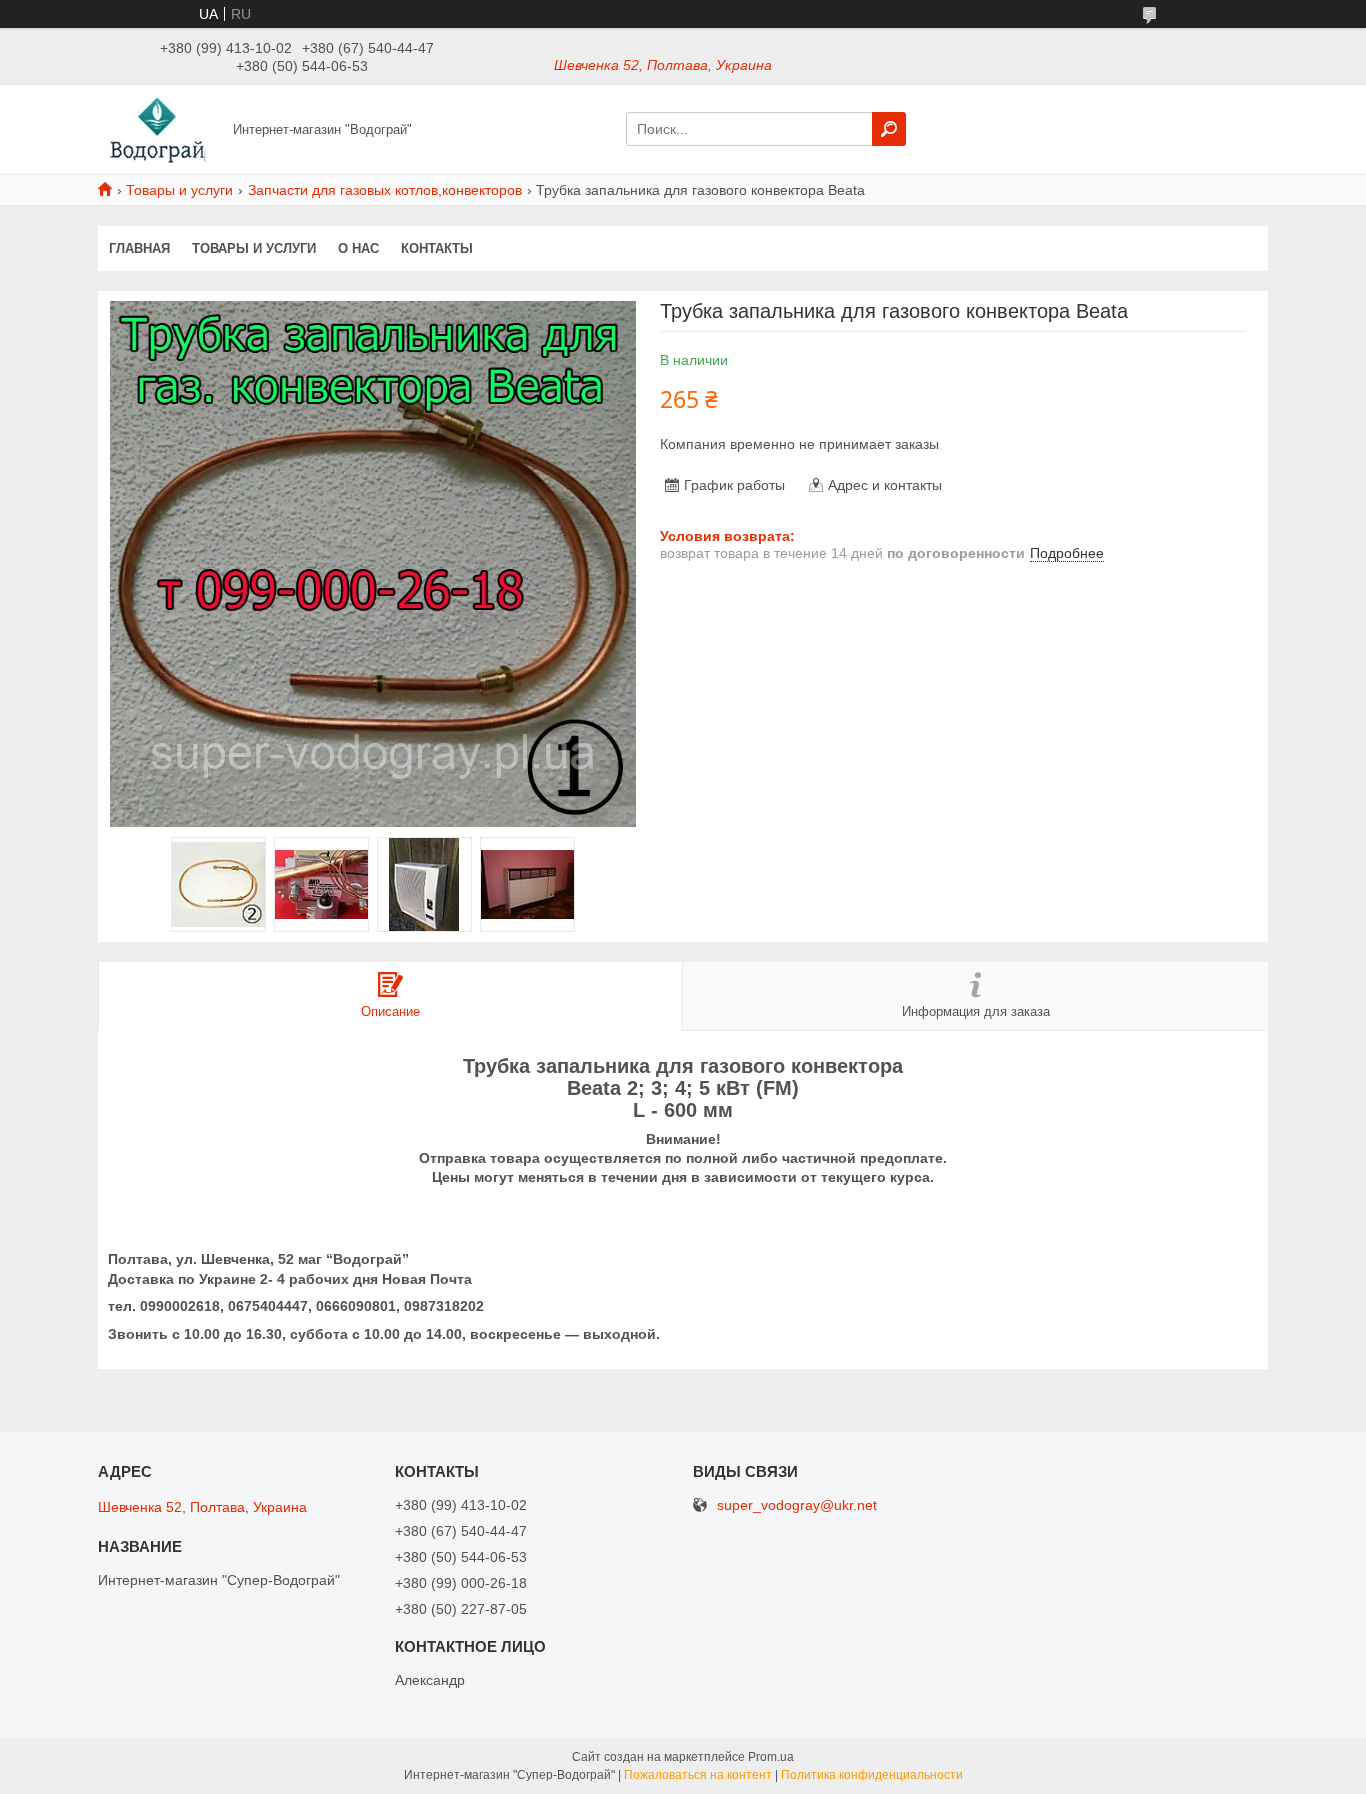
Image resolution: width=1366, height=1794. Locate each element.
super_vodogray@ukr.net (797, 1505)
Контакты (437, 248)
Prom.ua (771, 1757)
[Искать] (889, 129)
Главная (139, 248)
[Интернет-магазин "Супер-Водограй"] (159, 128)
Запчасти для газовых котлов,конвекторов (385, 190)
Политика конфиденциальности (872, 1775)
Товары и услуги (179, 190)
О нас (358, 248)
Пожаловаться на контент (698, 1775)
